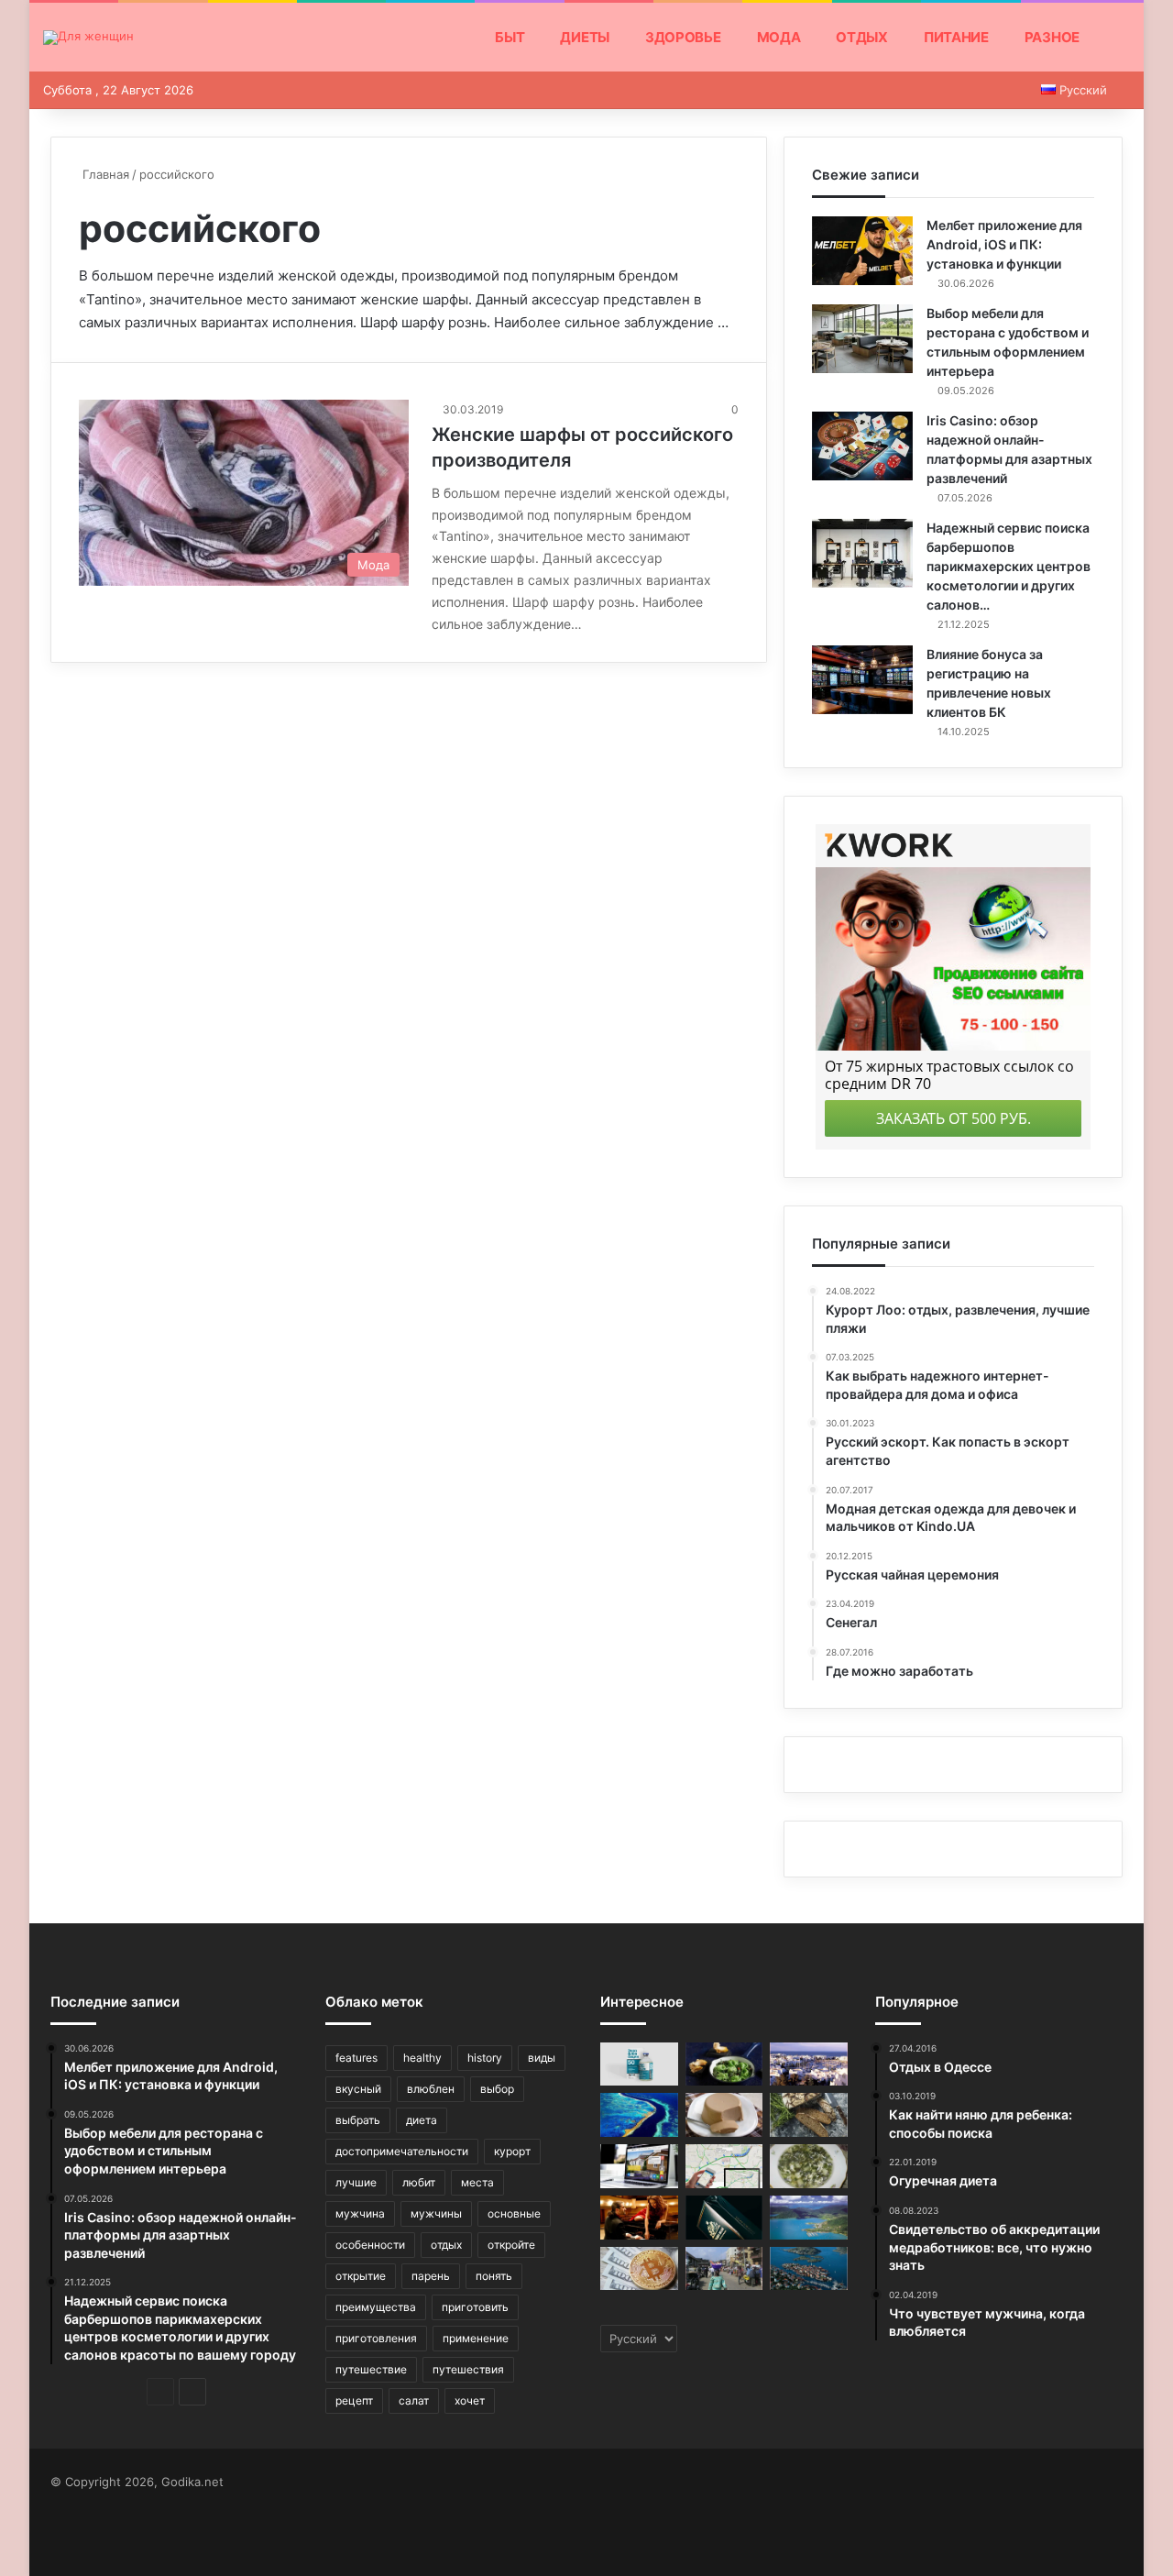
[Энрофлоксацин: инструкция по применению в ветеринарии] (639, 2064)
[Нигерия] (724, 2269)
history (485, 2058)
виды (542, 2058)
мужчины (436, 2213)
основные (514, 2213)
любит (419, 2182)
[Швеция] (809, 2269)
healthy (422, 2058)
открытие (361, 2276)
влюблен (431, 2089)
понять (494, 2276)
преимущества (376, 2307)
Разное (1052, 37)
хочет (470, 2400)
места (477, 2182)
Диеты (585, 37)
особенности (370, 2245)
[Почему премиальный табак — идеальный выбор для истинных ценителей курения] (724, 2218)
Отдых (862, 37)
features (356, 2058)
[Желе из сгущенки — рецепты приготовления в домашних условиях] (724, 2115)
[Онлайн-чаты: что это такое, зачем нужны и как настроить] (639, 2166)
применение (476, 2338)
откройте (511, 2245)
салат (414, 2400)
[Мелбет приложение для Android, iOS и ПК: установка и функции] (862, 251)
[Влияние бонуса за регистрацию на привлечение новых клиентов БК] (862, 680)
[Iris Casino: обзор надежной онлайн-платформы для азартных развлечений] (862, 446)
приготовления (376, 2338)
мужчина (360, 2213)
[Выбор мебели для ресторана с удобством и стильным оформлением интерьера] (862, 339)
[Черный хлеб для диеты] (809, 2115)
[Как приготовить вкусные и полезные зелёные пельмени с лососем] (724, 2064)
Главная (104, 174)
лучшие (356, 2182)
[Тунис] (809, 2064)
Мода (779, 37)
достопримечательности (402, 2151)
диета (422, 2120)
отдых (446, 2245)
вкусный (358, 2089)
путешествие (371, 2369)
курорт (512, 2151)
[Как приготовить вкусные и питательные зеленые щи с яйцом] (809, 2166)
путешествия (468, 2369)
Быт (510, 37)
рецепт (354, 2400)
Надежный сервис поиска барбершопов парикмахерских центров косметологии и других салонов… (1009, 566)
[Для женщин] (88, 38)
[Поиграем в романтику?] (639, 2218)
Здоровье (683, 37)
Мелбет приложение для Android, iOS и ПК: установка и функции (1004, 244)
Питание (956, 37)
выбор (497, 2089)
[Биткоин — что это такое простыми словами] (639, 2269)
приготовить (475, 2307)
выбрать (358, 2120)
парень (431, 2276)
